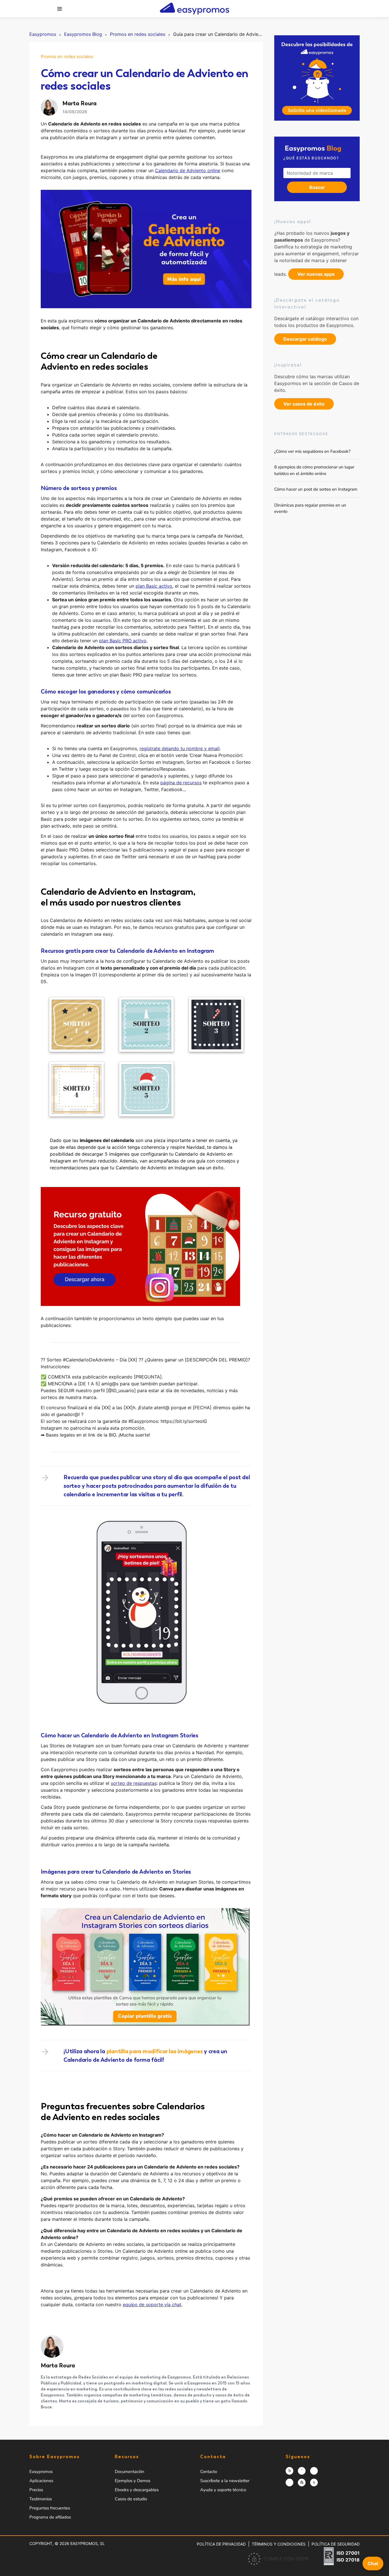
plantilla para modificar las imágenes (155, 2051)
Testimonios (41, 2499)
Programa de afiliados (50, 2517)
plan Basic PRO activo (123, 641)
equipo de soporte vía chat (152, 2305)
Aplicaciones (41, 2481)
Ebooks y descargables (137, 2490)
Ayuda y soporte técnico (223, 2490)
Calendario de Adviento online (188, 170)
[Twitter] (314, 2471)
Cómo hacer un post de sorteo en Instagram (316, 489)
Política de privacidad (221, 2544)
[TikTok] (289, 2483)
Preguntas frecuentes (50, 2508)
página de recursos (181, 783)
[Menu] (60, 9)
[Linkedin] (302, 2483)
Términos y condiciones (279, 2544)
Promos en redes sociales (67, 56)
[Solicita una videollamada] (317, 78)
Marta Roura (58, 2365)
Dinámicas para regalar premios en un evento (310, 508)
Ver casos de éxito (304, 404)
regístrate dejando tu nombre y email (180, 748)
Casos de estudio (131, 2499)
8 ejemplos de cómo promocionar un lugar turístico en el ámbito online (314, 470)
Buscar (317, 187)
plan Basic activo (154, 586)
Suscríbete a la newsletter (225, 2481)
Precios (36, 2490)
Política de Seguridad (336, 2544)
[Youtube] (314, 2483)
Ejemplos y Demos (133, 2481)
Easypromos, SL (88, 2543)
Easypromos (41, 2472)
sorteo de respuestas (134, 1783)
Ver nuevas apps (316, 274)
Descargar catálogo (305, 339)
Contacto (209, 2472)
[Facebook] (302, 2471)
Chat (373, 2563)
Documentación (130, 2472)
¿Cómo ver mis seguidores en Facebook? (312, 451)
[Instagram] (289, 2471)
